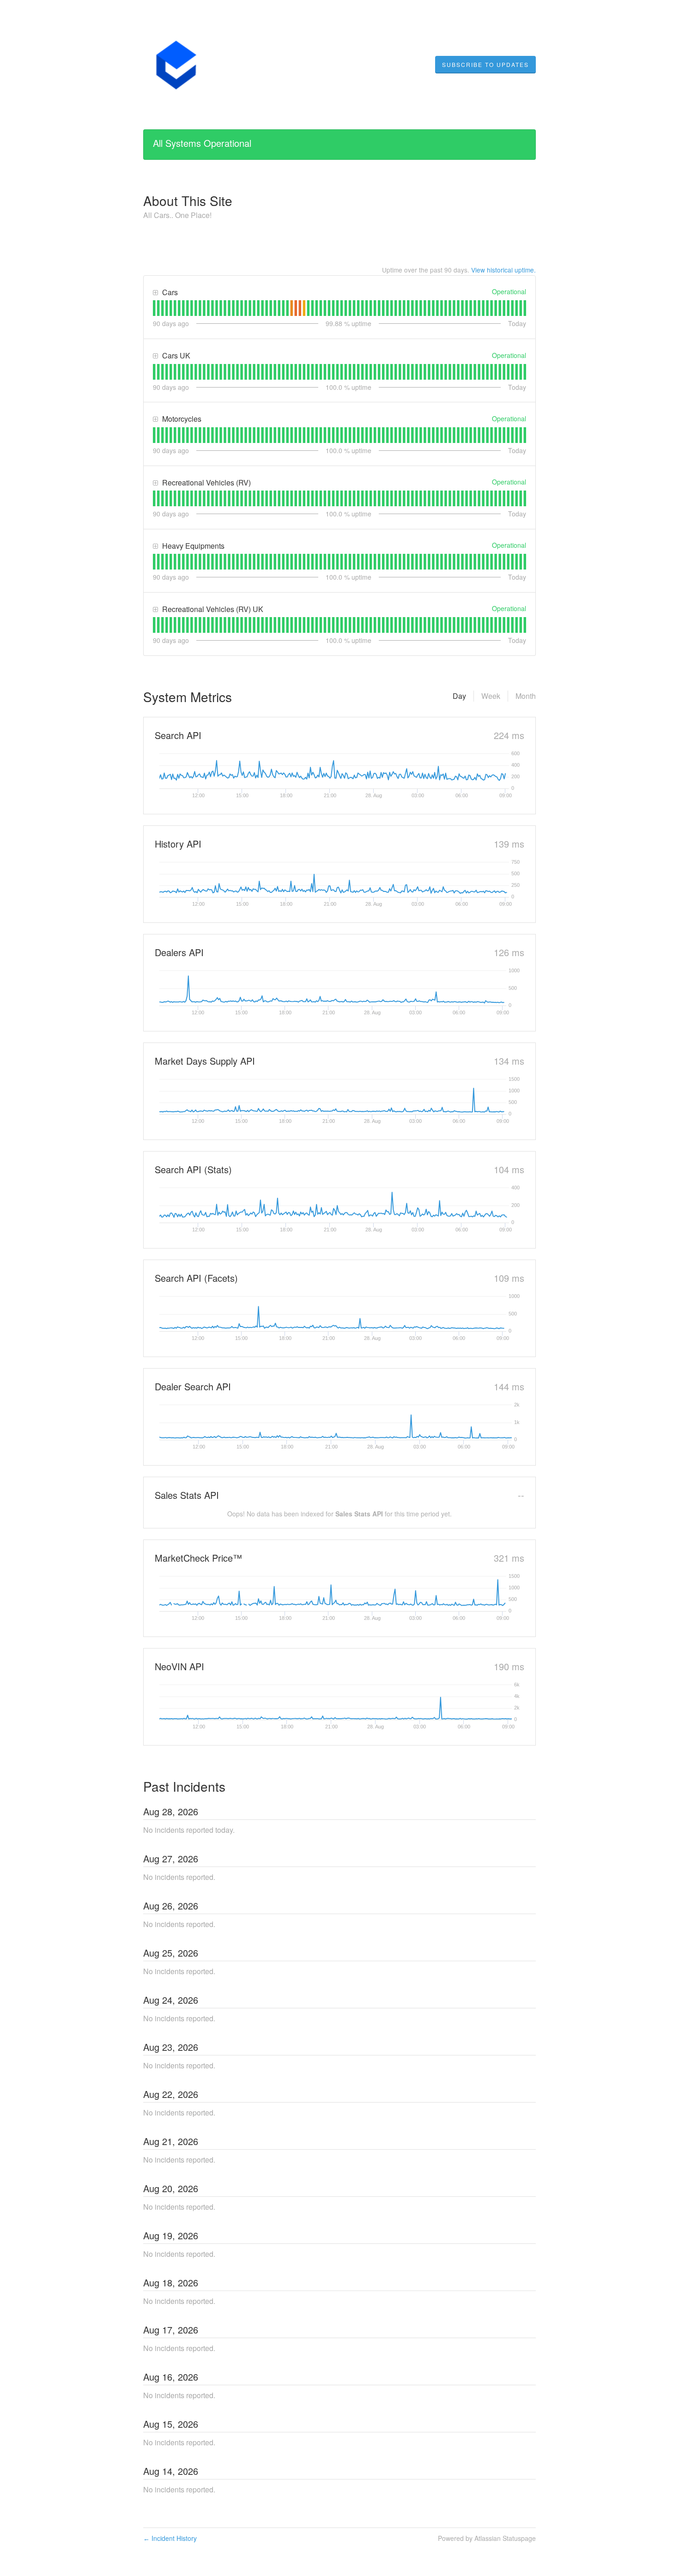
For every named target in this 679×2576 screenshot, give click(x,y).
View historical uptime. (503, 270)
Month (526, 696)
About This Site (188, 200)
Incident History (170, 2538)
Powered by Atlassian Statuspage (487, 2538)
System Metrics (188, 697)
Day (459, 696)
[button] (485, 65)
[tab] (154, 308)
